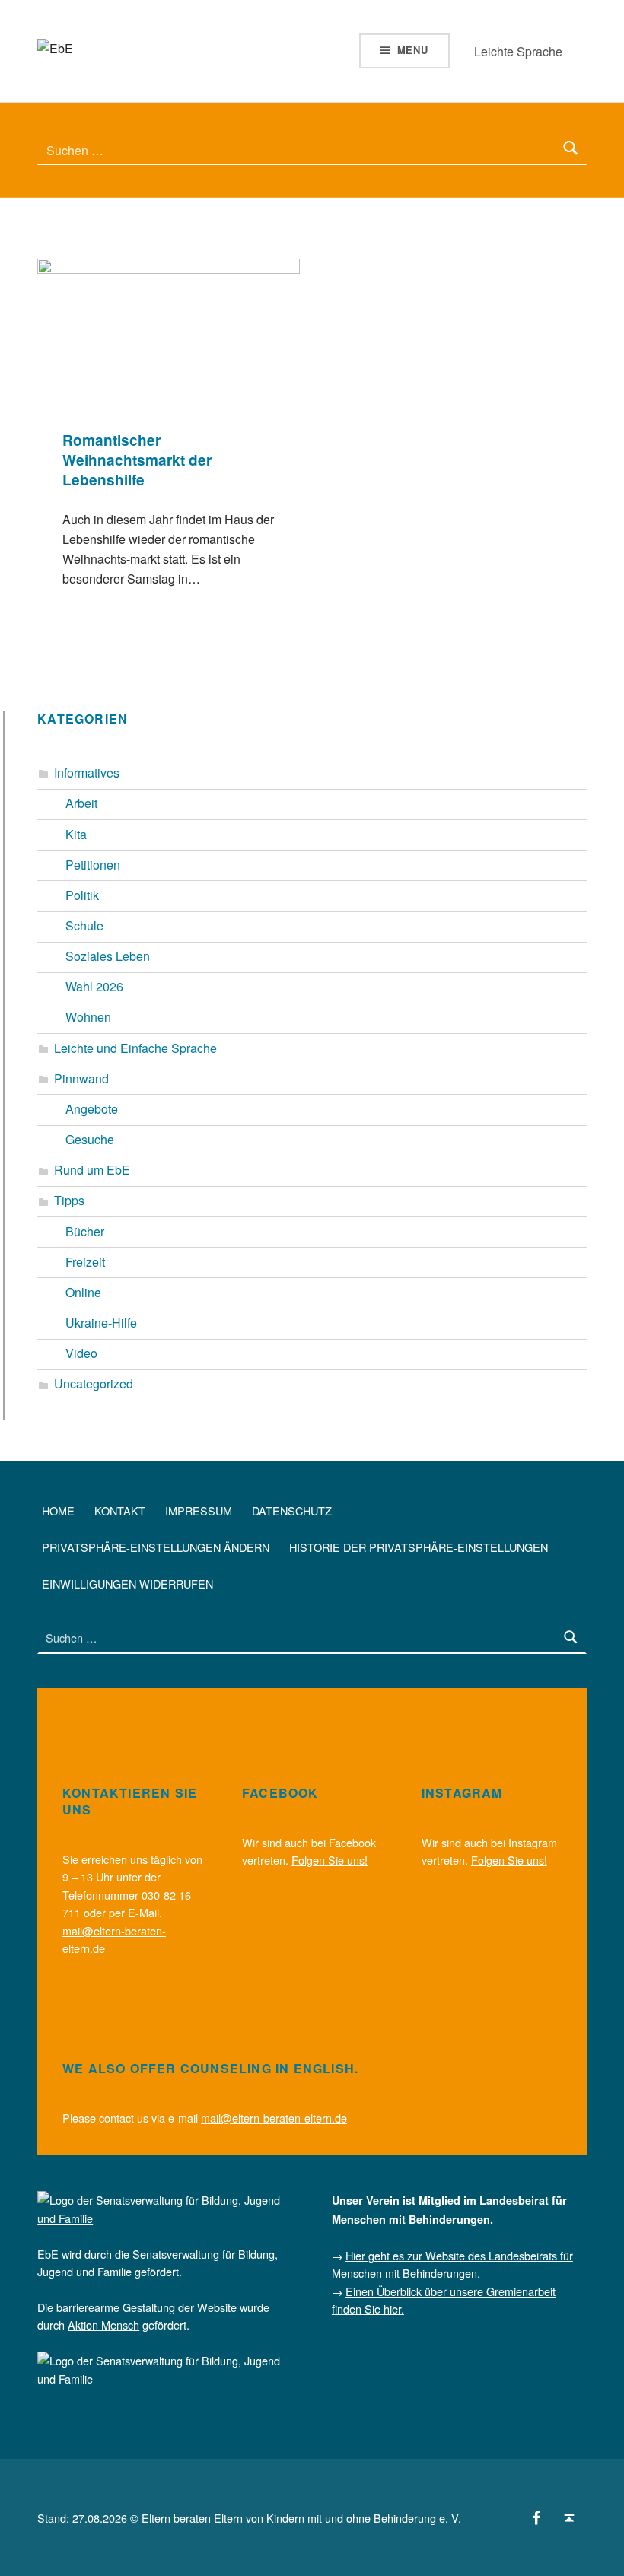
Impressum (199, 1511)
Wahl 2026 (94, 986)
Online (83, 1292)
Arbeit (81, 803)
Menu (413, 50)
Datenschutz (292, 1511)
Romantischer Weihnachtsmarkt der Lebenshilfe (137, 460)
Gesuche (90, 1139)
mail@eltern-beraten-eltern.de (274, 2118)
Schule (84, 925)
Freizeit (85, 1262)
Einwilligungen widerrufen (127, 1584)
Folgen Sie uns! (330, 1860)
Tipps (69, 1200)
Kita (76, 834)
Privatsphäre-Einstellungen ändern (156, 1547)
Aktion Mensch (103, 2325)
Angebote (92, 1109)
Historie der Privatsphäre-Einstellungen (419, 1547)
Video (81, 1353)
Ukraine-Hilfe (101, 1323)
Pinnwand (81, 1078)
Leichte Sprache (518, 51)
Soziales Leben (108, 956)
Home (58, 1511)
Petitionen (93, 865)
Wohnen (88, 1017)
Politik (82, 895)
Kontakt (120, 1511)
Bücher (85, 1231)
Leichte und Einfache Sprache (135, 1048)
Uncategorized (94, 1383)
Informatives (87, 773)
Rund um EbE (92, 1170)
